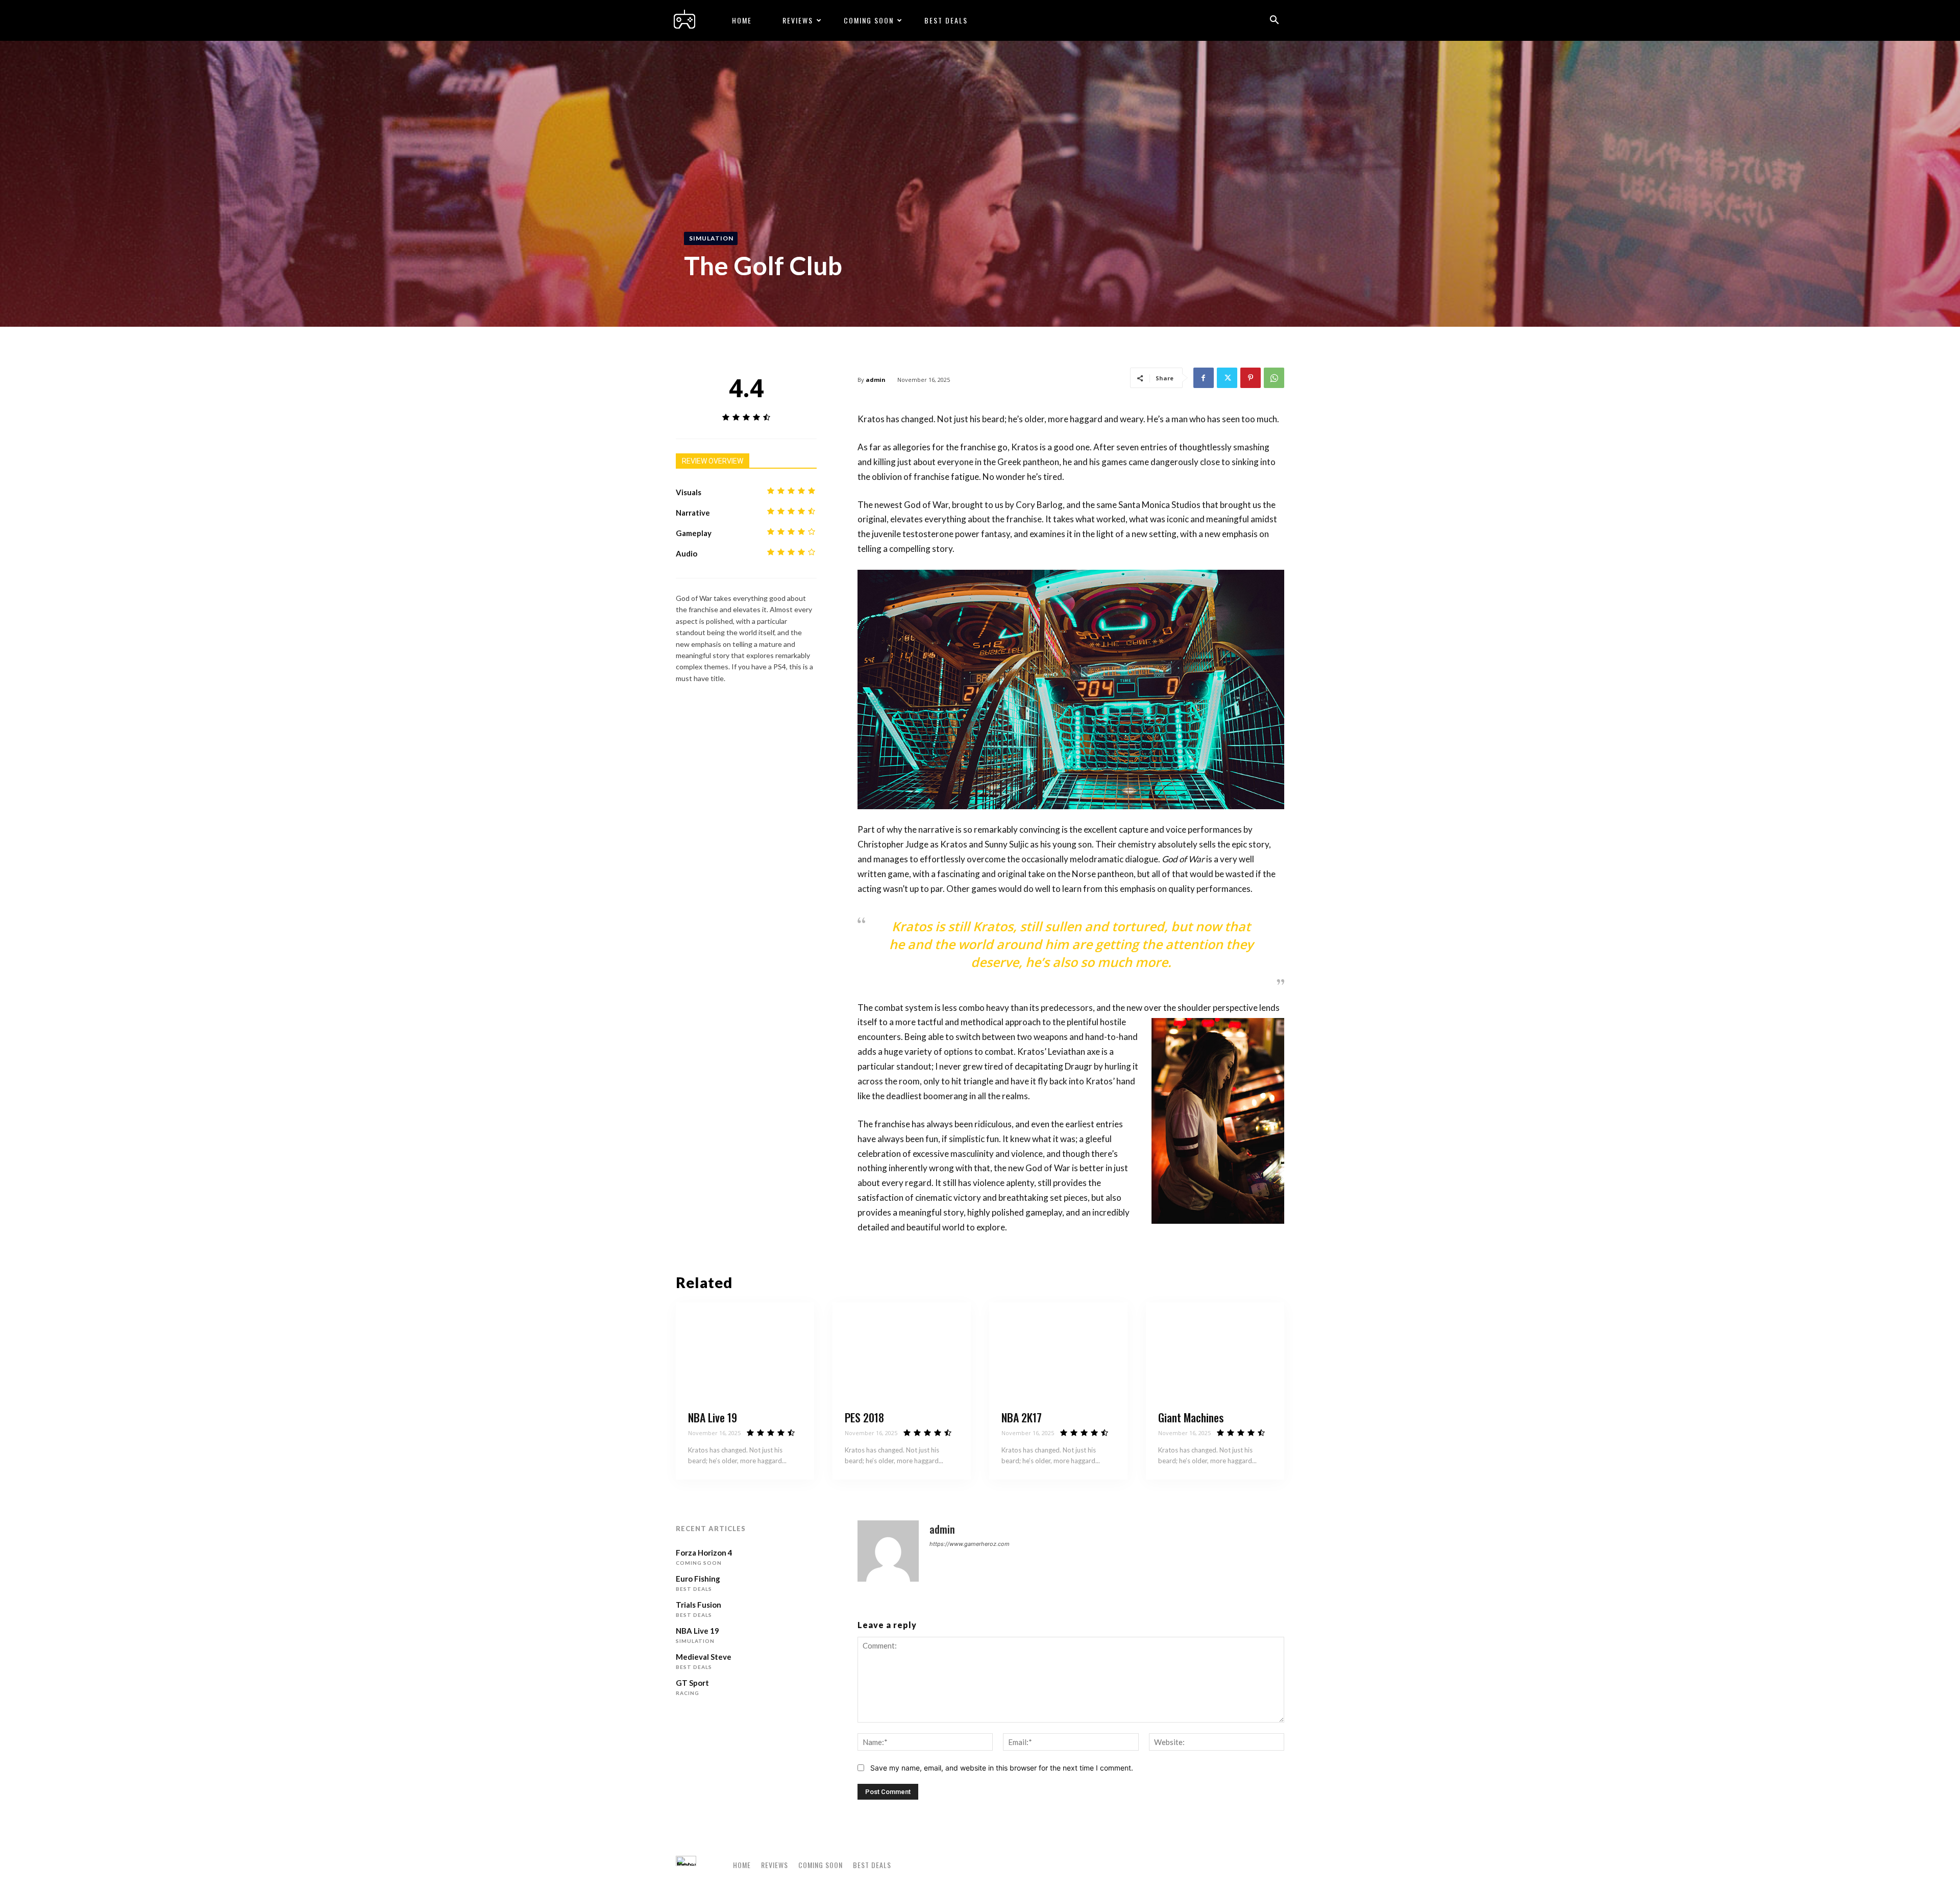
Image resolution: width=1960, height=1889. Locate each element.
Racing (688, 1693)
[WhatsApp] (1274, 378)
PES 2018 (864, 1417)
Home (742, 20)
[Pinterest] (1251, 378)
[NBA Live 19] (745, 1351)
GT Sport (692, 1683)
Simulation (711, 238)
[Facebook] (1204, 378)
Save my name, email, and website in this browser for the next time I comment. (1002, 1768)
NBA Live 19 (713, 1417)
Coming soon (869, 20)
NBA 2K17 (1022, 1417)
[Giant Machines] (1215, 1351)
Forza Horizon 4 (704, 1553)
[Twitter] (1227, 378)
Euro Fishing (698, 1579)
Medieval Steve (704, 1657)
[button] (1274, 21)
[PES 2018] (902, 1351)
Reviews (798, 20)
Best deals (946, 20)
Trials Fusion (699, 1605)
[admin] (888, 1551)
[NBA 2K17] (1058, 1351)
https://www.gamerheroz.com (970, 1544)
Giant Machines (1191, 1417)
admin (876, 380)
